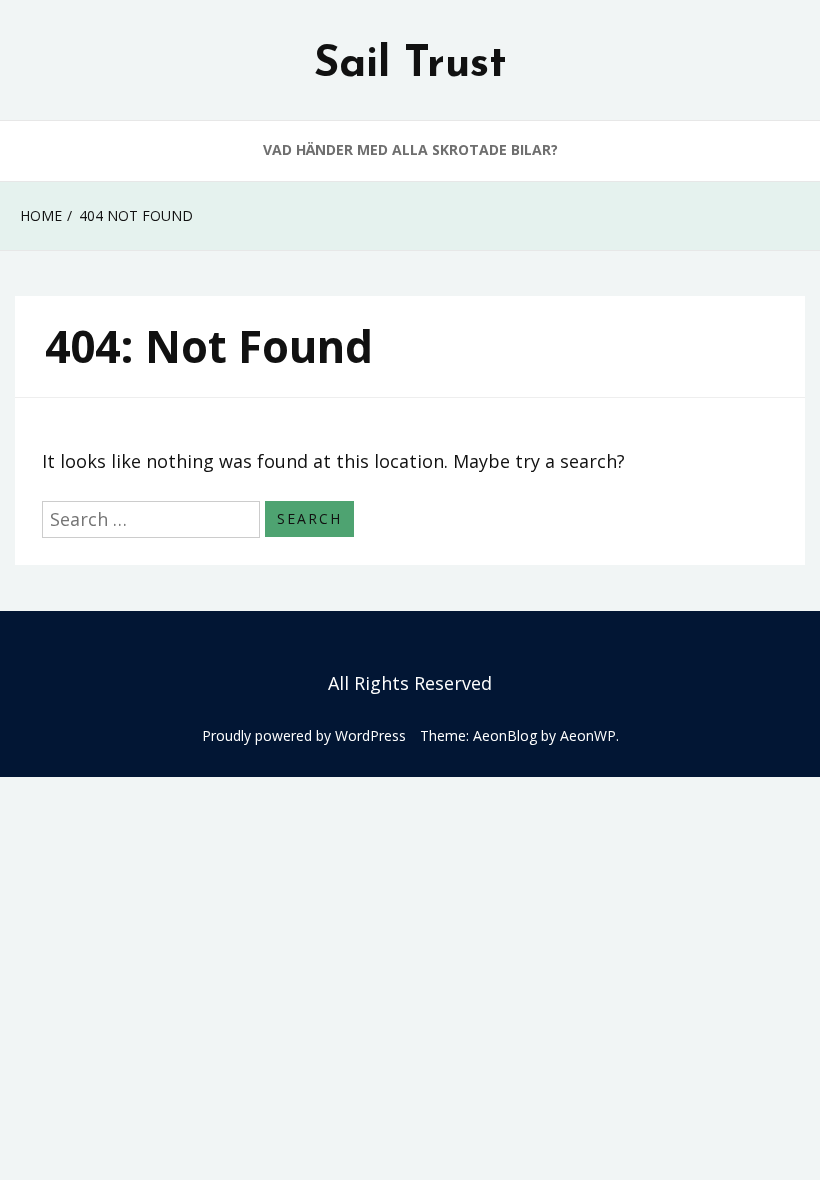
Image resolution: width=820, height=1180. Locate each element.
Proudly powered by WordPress (304, 735)
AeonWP (588, 735)
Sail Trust (410, 65)
